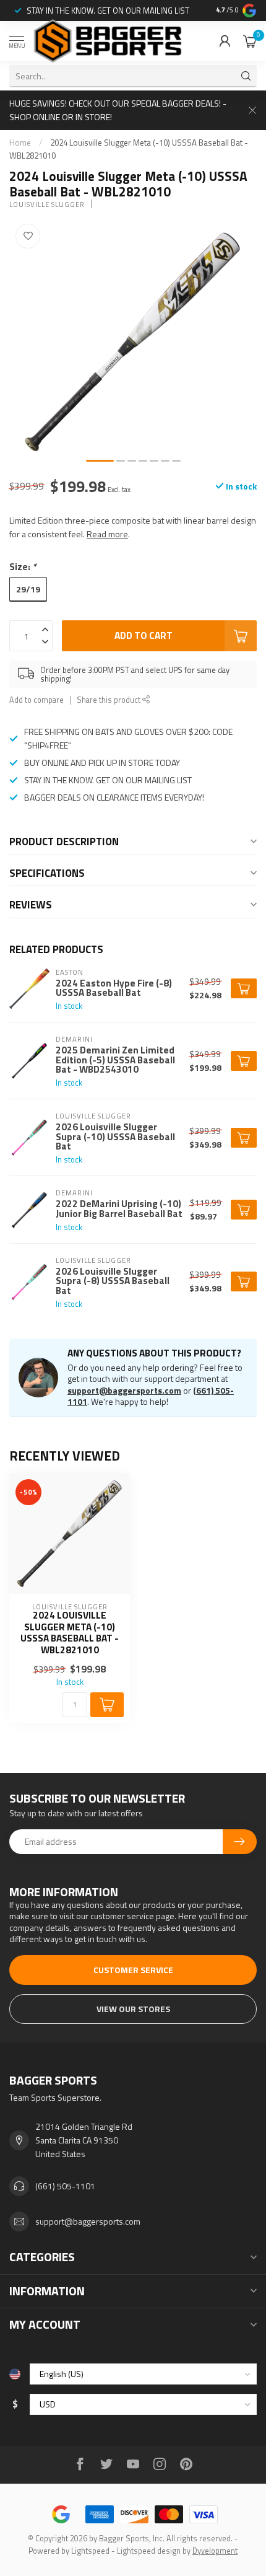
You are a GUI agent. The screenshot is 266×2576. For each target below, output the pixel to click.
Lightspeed (90, 2551)
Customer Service (133, 1970)
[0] (250, 41)
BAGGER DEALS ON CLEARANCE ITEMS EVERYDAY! (114, 797)
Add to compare (36, 700)
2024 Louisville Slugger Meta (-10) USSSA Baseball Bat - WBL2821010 (70, 1633)
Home (20, 143)
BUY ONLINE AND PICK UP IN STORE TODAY (102, 763)
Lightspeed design (149, 2551)
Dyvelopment (215, 2551)
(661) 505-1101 (65, 2186)
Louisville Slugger (47, 204)
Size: (23, 567)
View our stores (133, 2009)
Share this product (109, 700)
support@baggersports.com (124, 1390)
